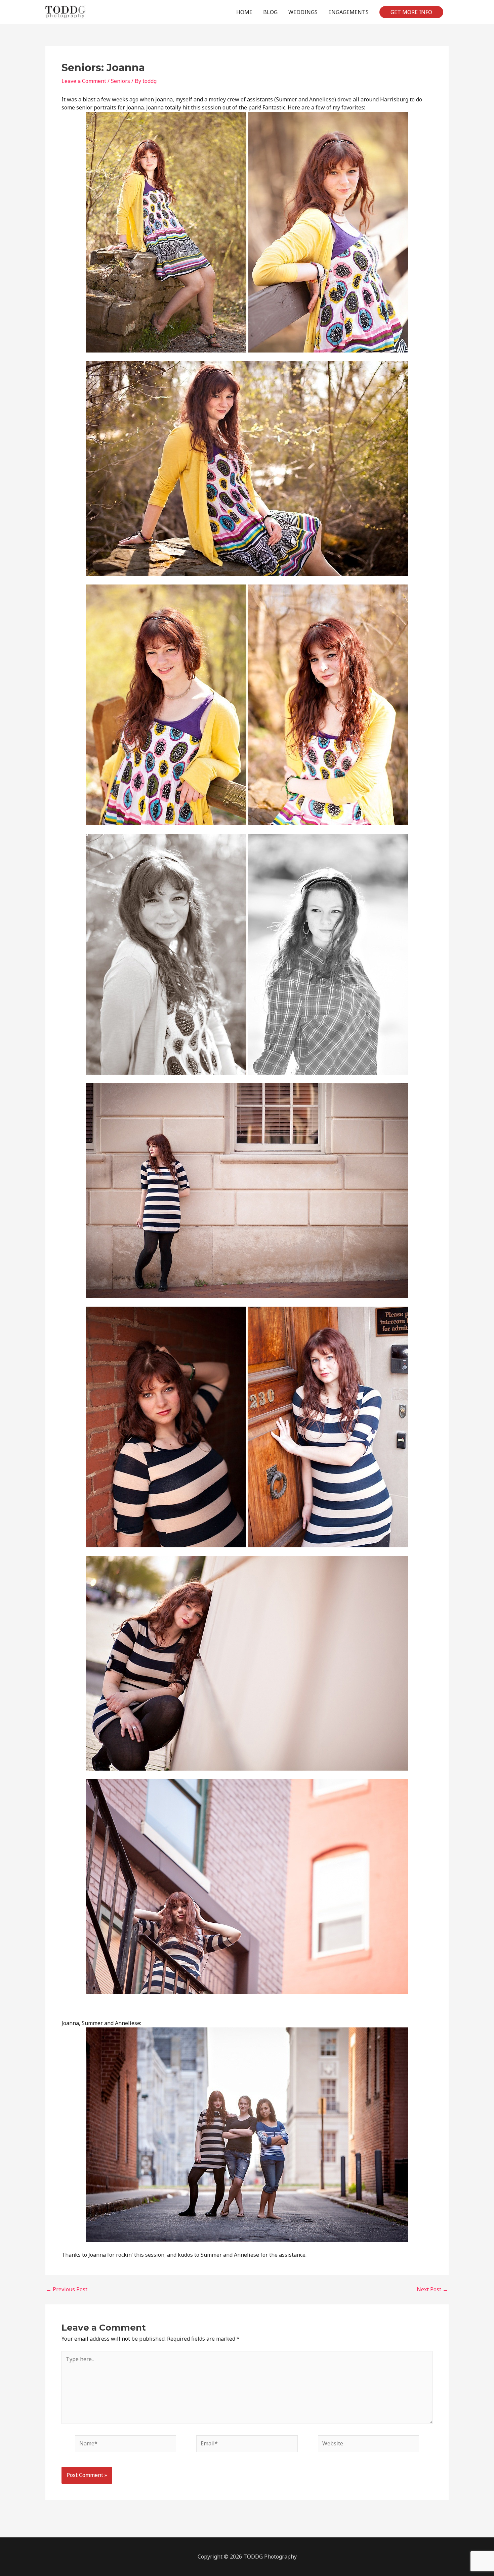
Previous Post (67, 2289)
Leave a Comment (84, 81)
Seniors (120, 81)
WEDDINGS (303, 12)
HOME (244, 12)
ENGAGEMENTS (348, 12)
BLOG (270, 12)
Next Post (432, 2289)
